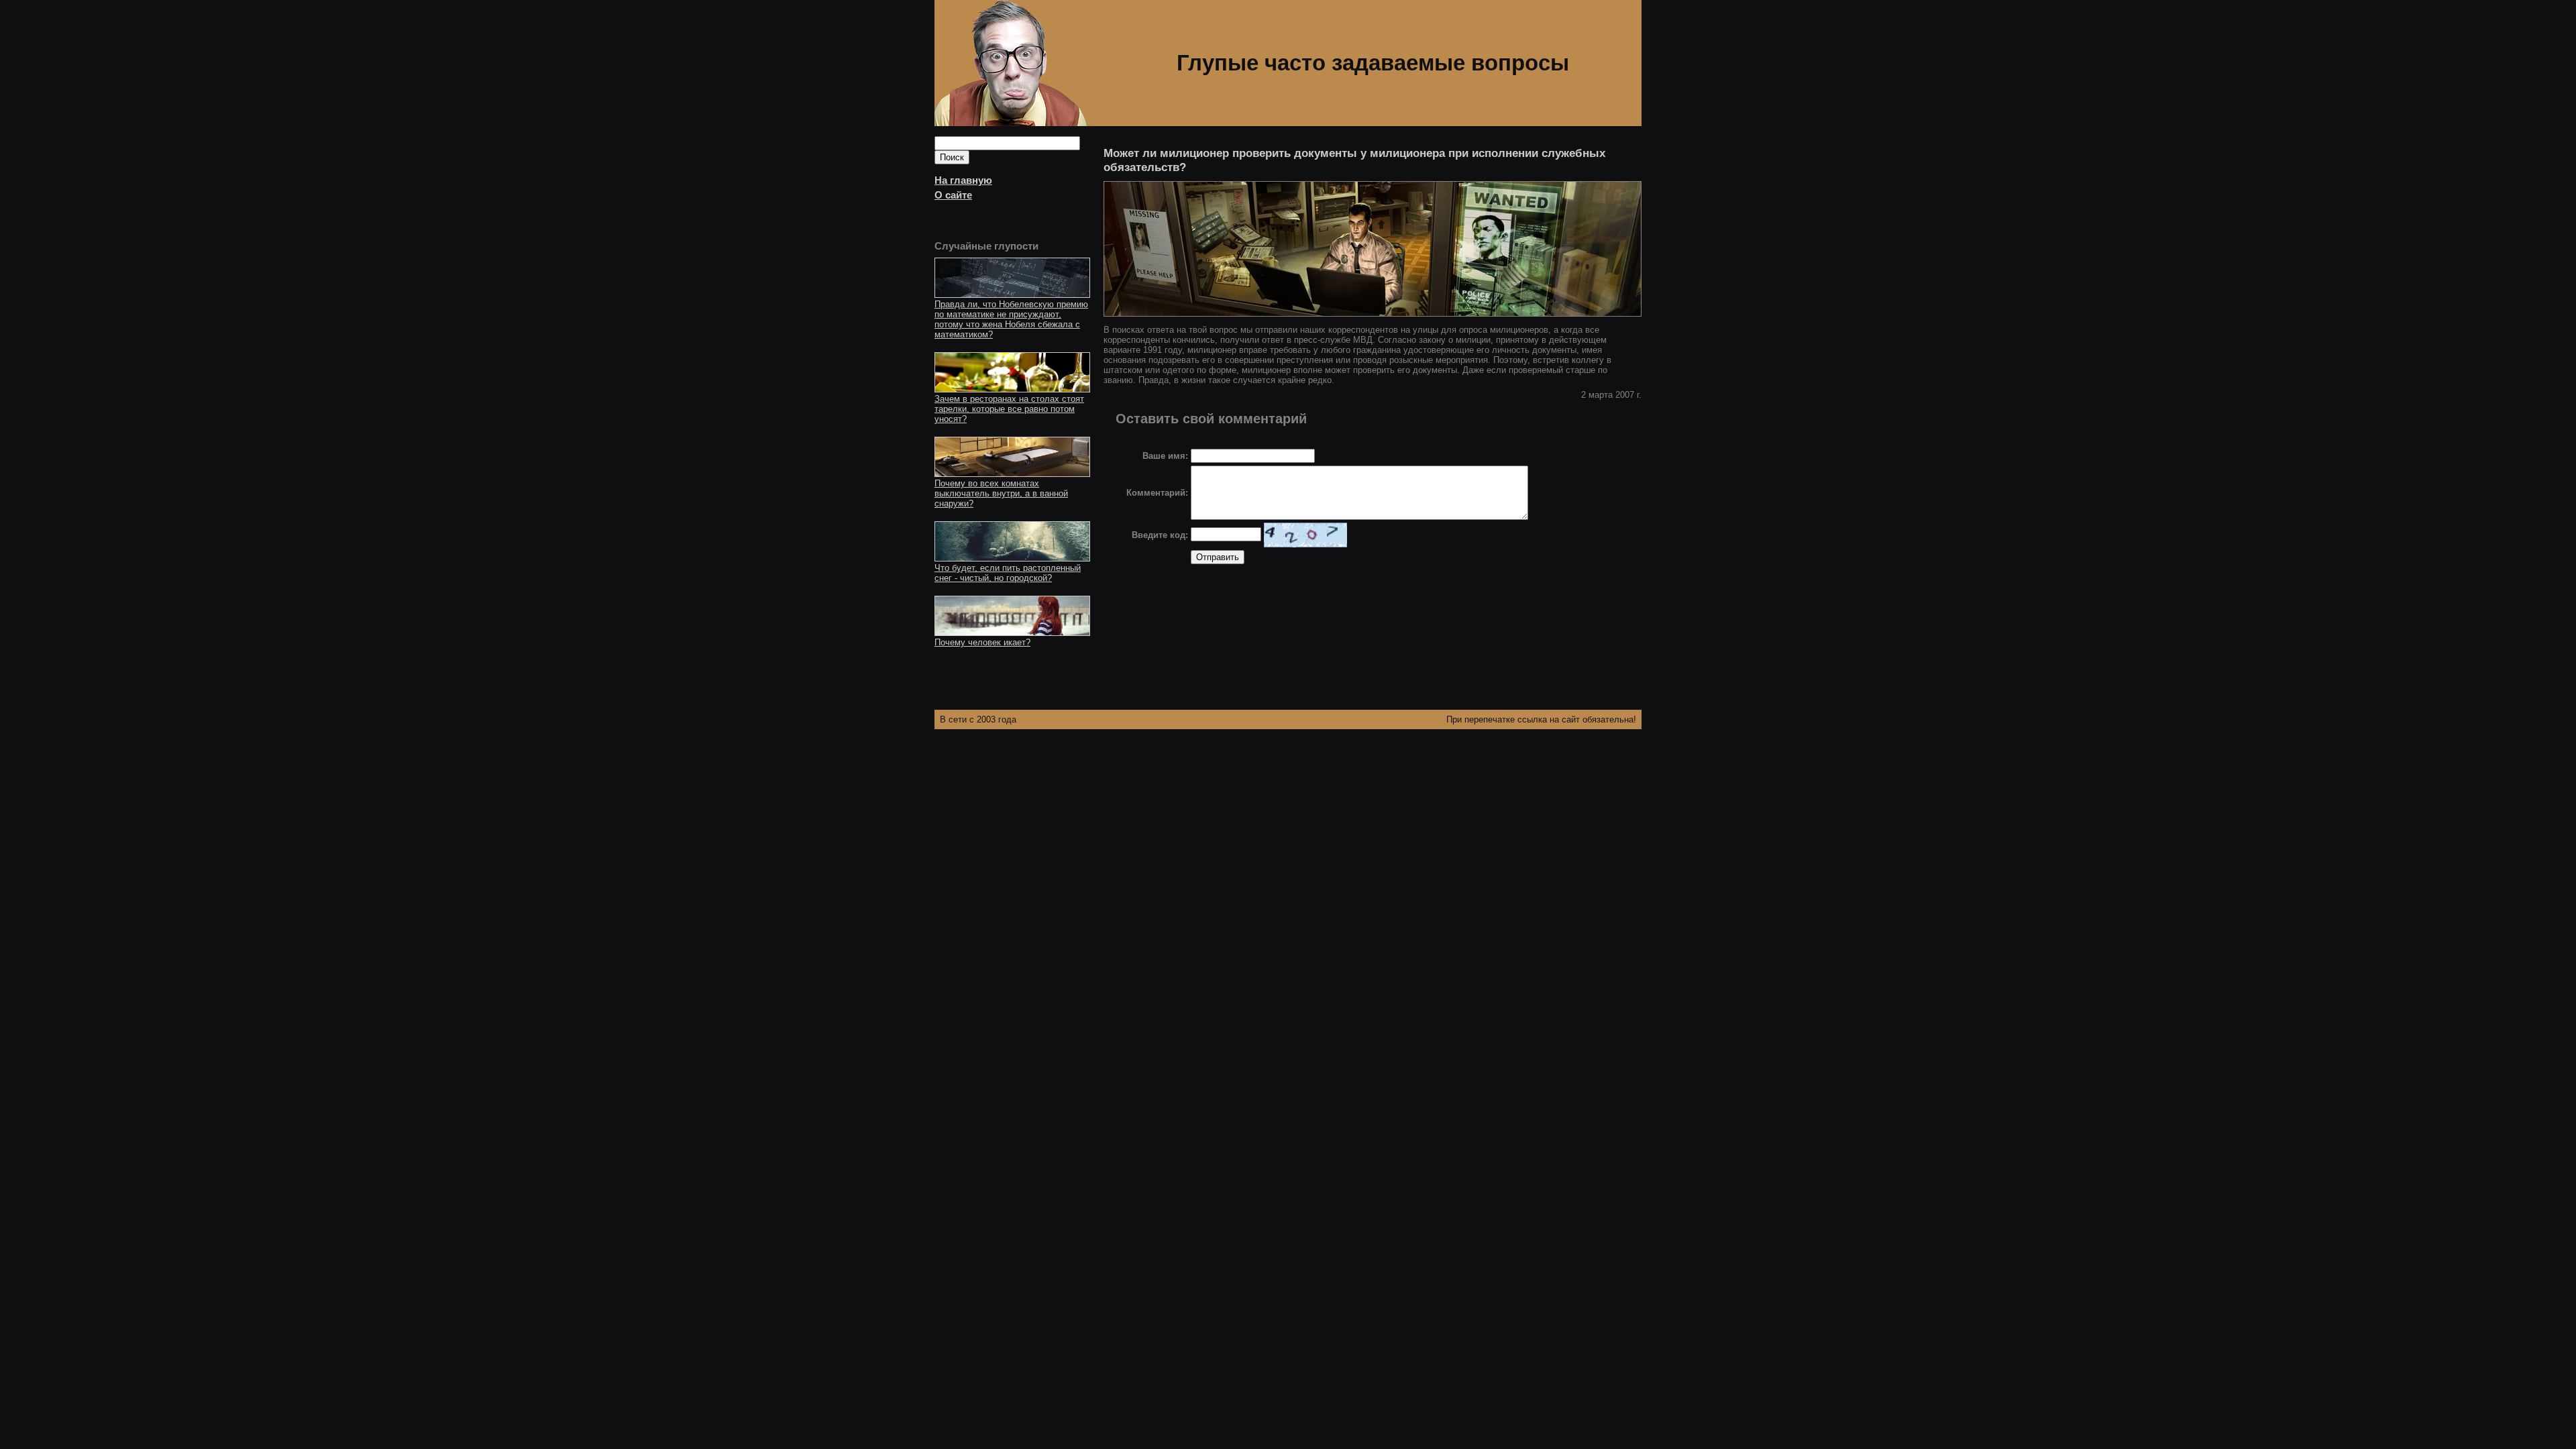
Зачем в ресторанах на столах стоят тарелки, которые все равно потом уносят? (1009, 409)
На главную (963, 180)
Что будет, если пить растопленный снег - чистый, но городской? (1008, 573)
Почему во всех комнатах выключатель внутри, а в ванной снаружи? (1001, 493)
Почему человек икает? (982, 642)
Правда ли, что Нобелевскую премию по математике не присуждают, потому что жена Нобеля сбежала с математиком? (1011, 319)
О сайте (953, 195)
